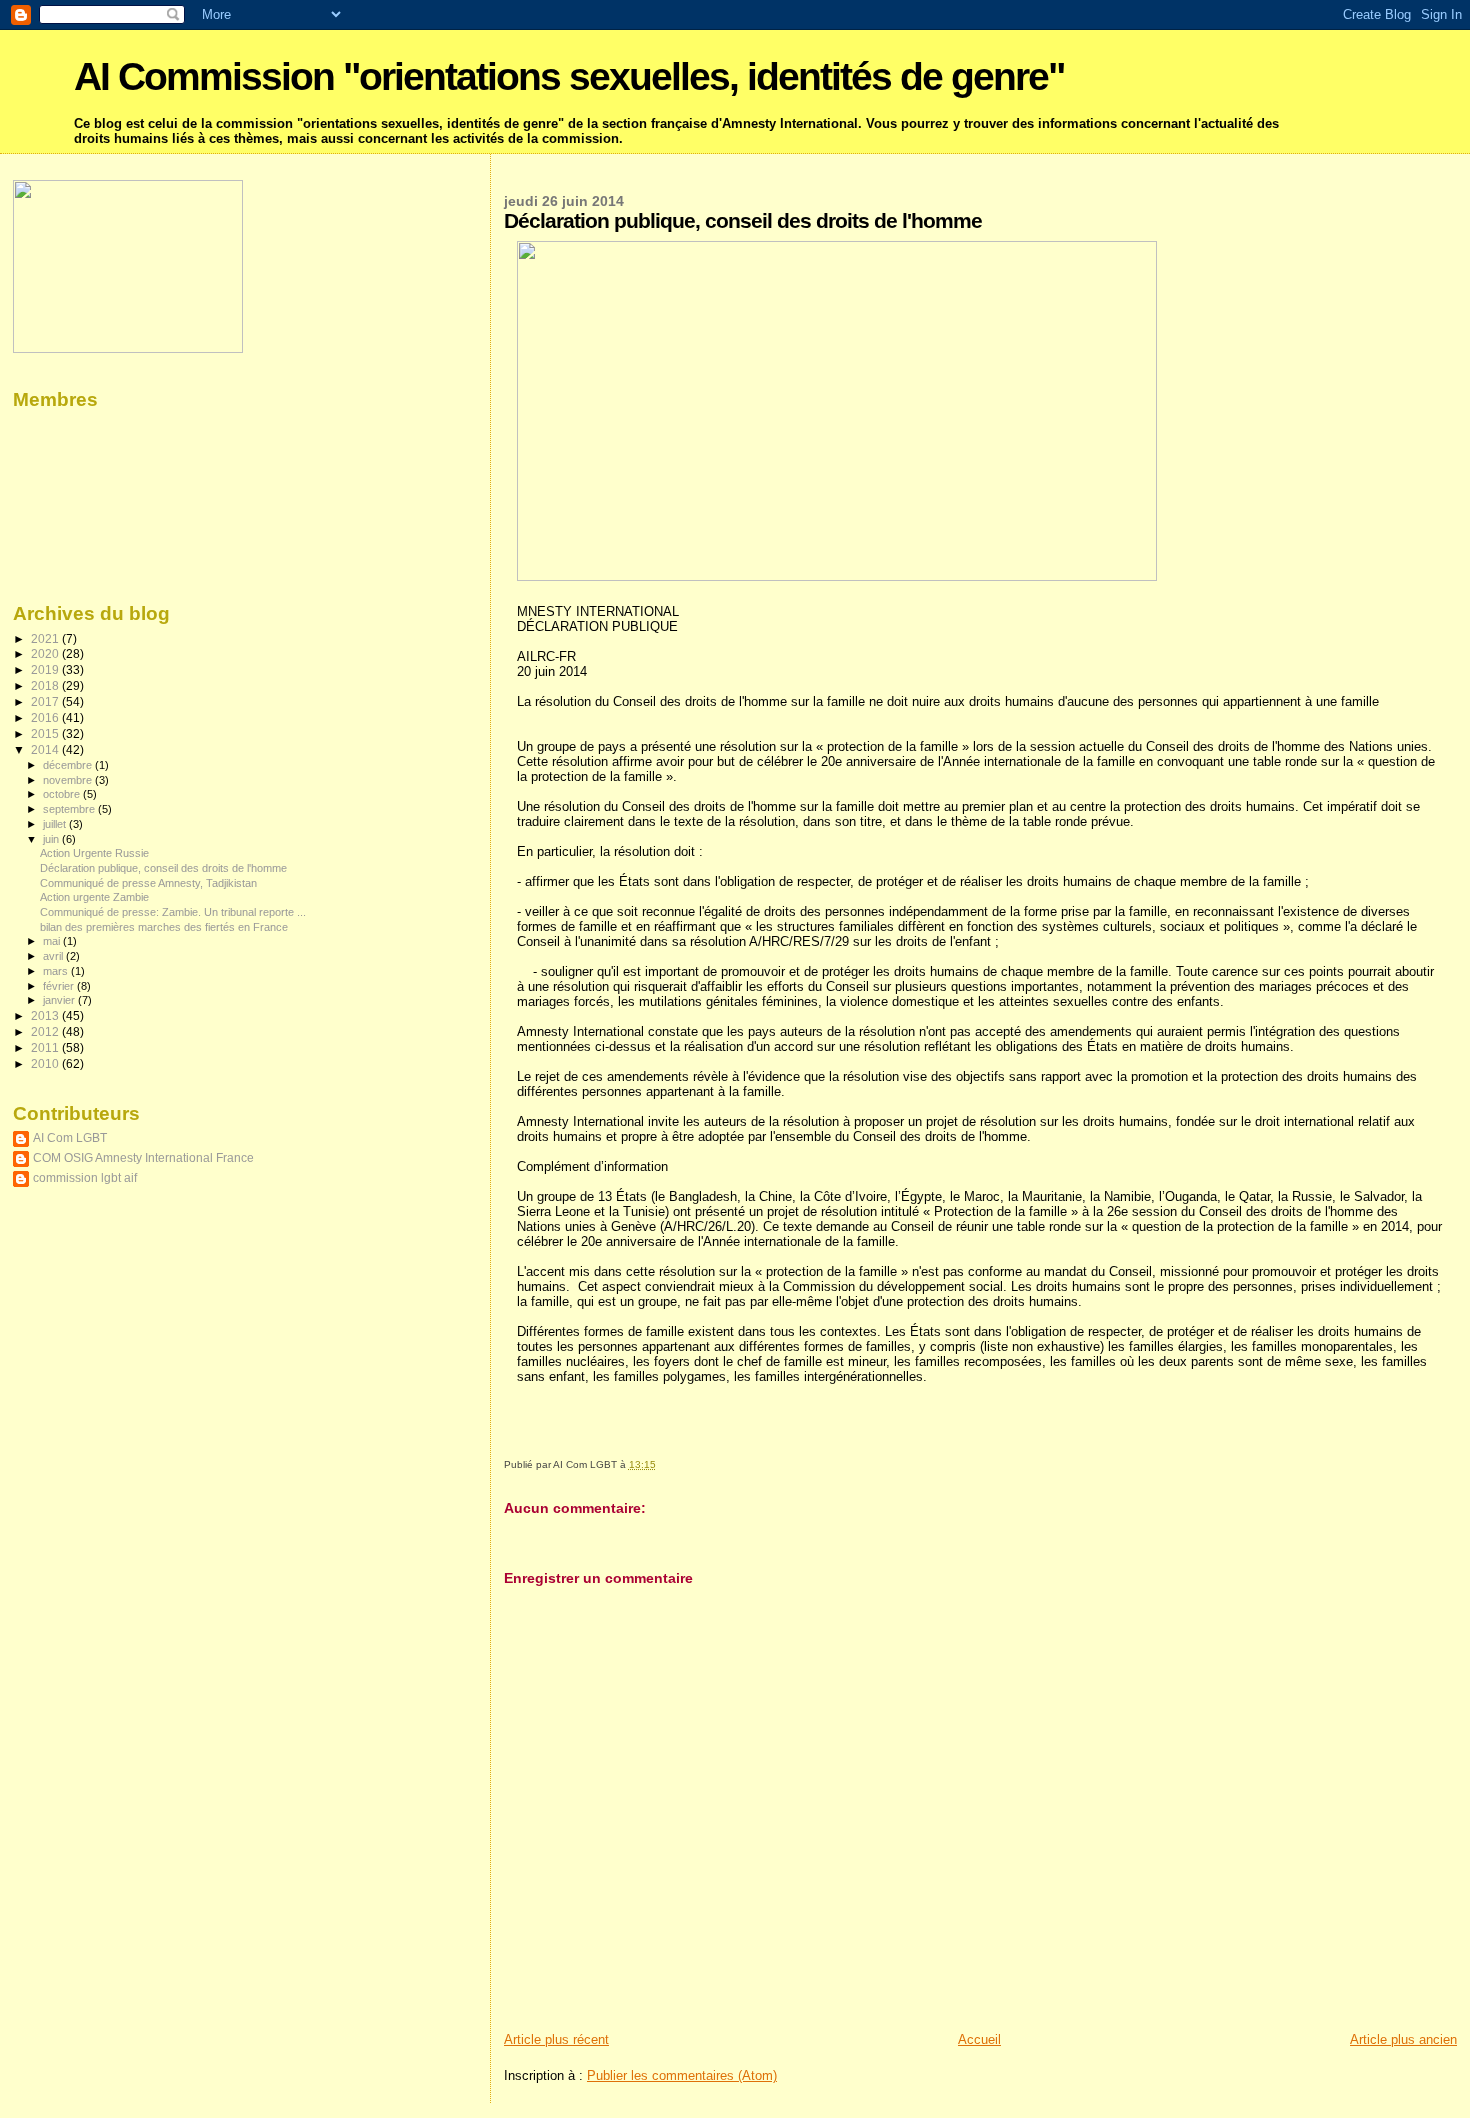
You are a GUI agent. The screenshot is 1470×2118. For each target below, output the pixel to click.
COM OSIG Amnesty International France (143, 1157)
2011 (46, 1047)
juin (52, 839)
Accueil (979, 2039)
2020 (46, 653)
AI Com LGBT (70, 1137)
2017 (46, 701)
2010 (46, 1063)
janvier (60, 1000)
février (60, 986)
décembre (69, 765)
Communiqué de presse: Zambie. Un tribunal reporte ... (173, 912)
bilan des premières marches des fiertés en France (164, 927)
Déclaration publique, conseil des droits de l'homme (163, 868)
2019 (46, 669)
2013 (46, 1015)
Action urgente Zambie (94, 897)
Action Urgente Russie (94, 853)
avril (54, 956)
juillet (56, 824)
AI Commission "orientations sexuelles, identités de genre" (569, 76)
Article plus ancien (1403, 2039)
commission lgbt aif (85, 1177)
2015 (46, 733)
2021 (46, 638)
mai (53, 941)
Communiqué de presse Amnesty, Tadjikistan (148, 883)
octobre (63, 794)
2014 (46, 749)
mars (57, 971)
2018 (46, 685)
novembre (69, 780)
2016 (46, 717)
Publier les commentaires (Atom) (682, 2075)
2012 (46, 1031)
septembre (70, 809)
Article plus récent (556, 2039)
